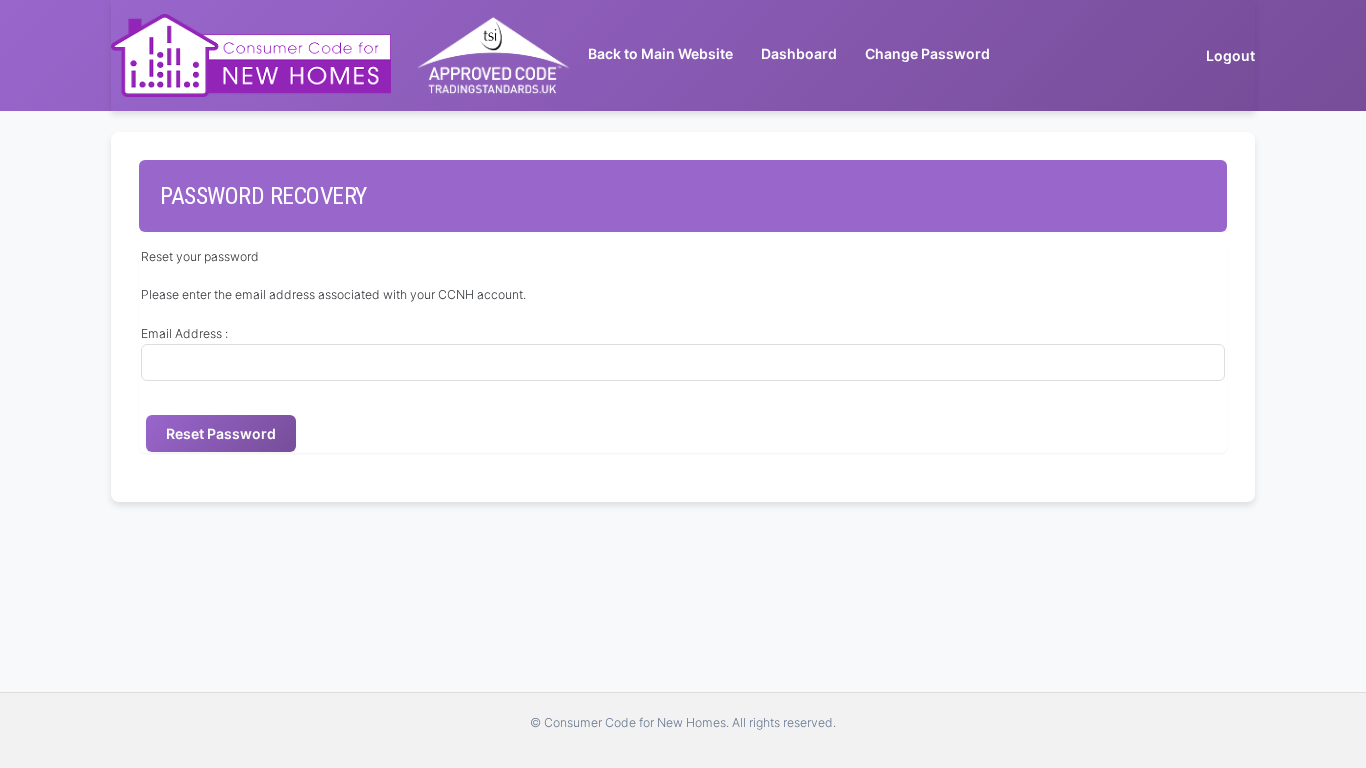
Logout (1230, 55)
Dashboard (799, 53)
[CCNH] (251, 55)
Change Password (927, 53)
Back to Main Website (660, 53)
